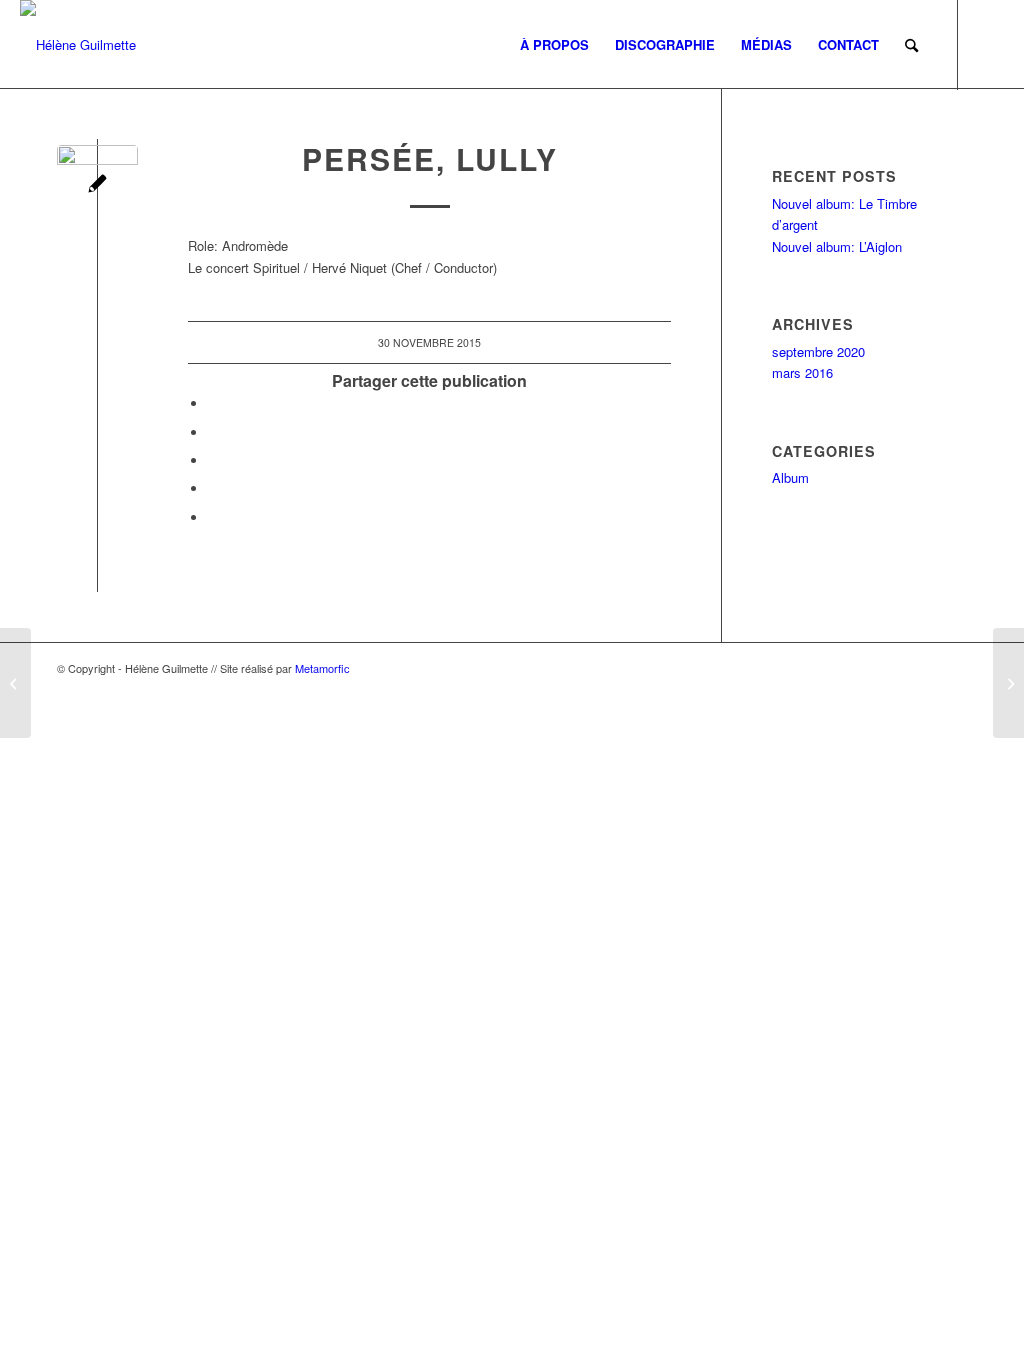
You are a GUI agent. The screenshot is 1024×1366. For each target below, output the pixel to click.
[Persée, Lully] (1008, 683)
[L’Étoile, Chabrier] (15, 683)
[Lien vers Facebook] (989, 44)
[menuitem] (554, 45)
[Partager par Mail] (213, 517)
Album (790, 477)
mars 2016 (802, 372)
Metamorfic (322, 668)
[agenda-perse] (97, 185)
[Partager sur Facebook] (213, 403)
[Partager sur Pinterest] (213, 460)
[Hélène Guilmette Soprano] (78, 45)
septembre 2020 (818, 351)
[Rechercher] (911, 45)
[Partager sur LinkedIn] (213, 488)
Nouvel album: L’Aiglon (837, 246)
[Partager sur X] (213, 432)
